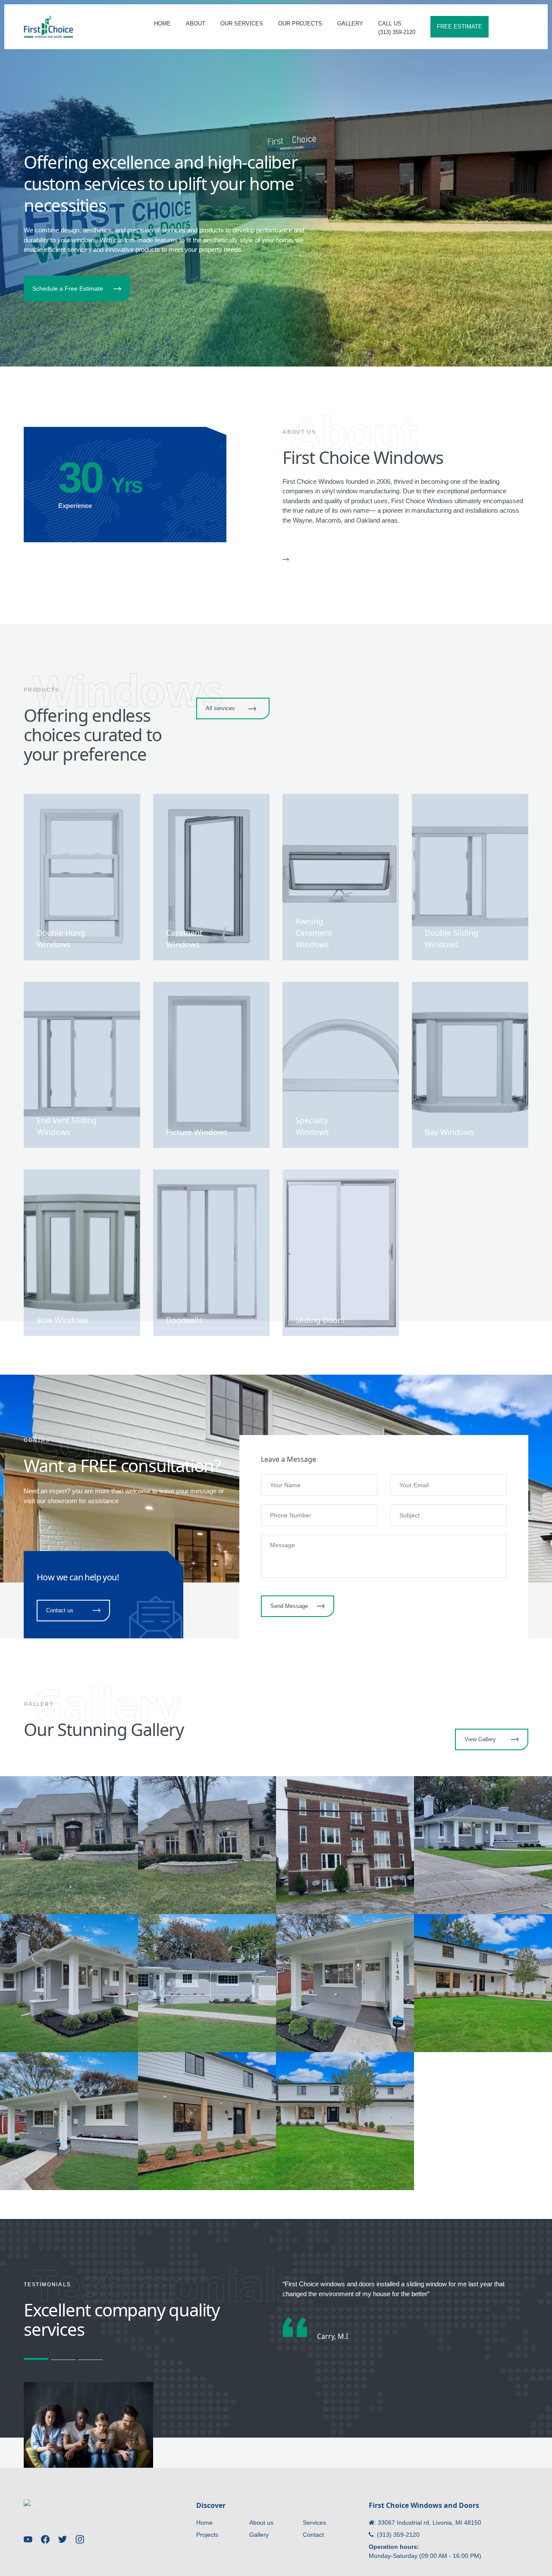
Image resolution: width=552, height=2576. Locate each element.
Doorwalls (184, 1320)
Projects (207, 2535)
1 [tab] (36, 2359)
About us (261, 2523)
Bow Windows (63, 1320)
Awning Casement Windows (314, 933)
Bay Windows (449, 1132)
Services (314, 2523)
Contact (313, 2535)
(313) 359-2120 (398, 2535)
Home (204, 2523)
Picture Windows (197, 1132)
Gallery (259, 2535)
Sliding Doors (320, 1320)
